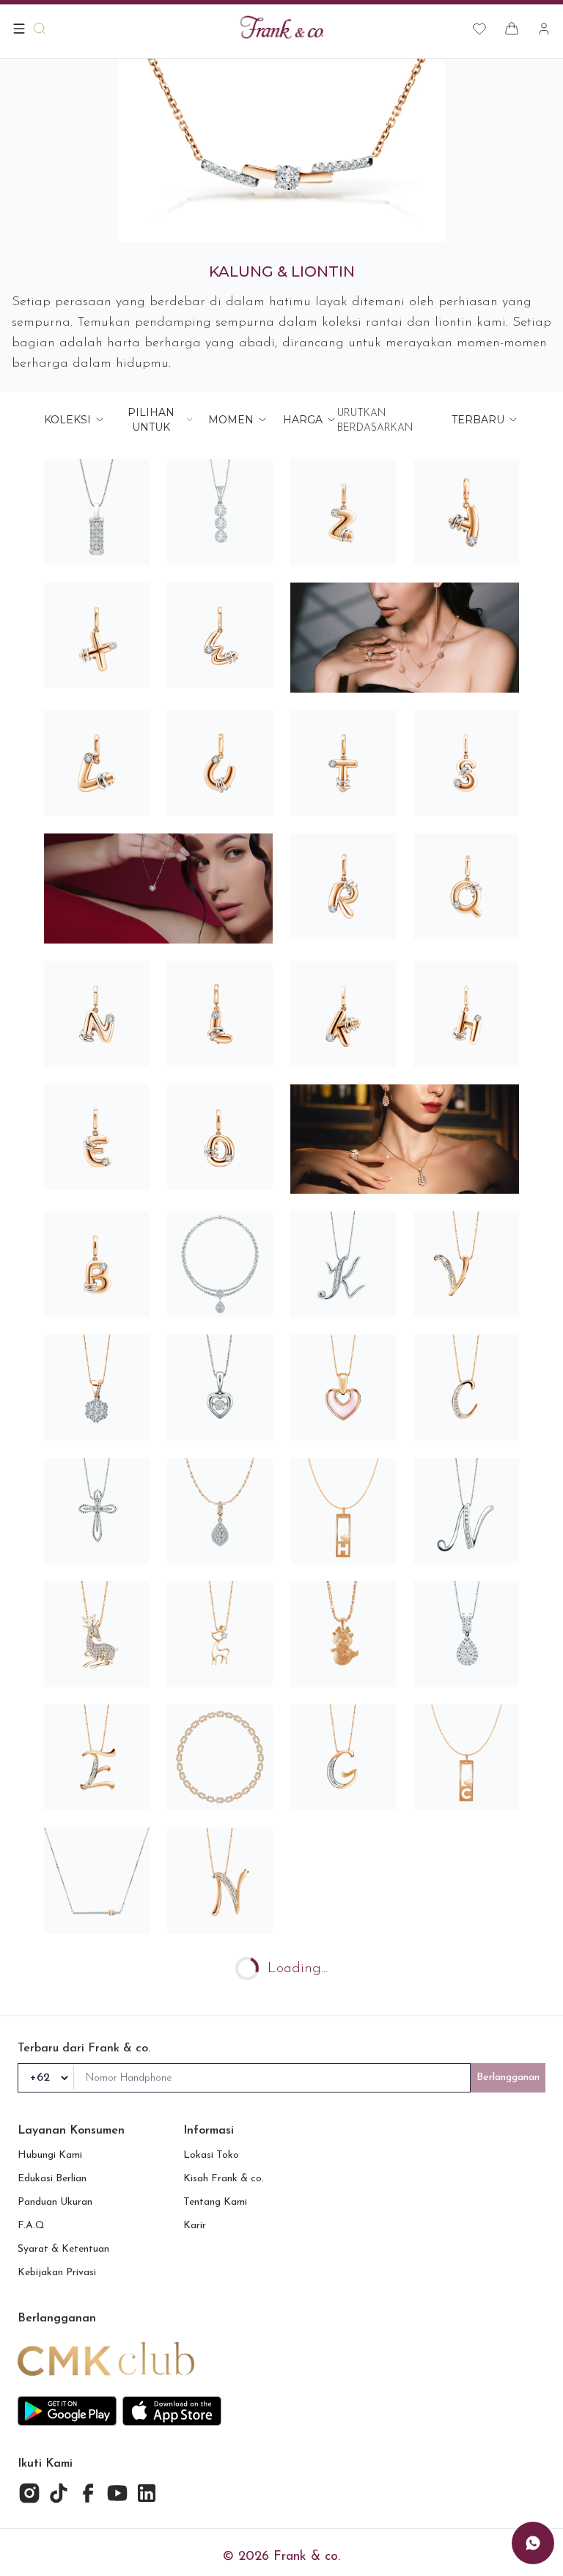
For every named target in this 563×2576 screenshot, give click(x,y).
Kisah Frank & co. (224, 2179)
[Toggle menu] (19, 29)
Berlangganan (508, 2077)
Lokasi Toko (211, 2155)
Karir (195, 2226)
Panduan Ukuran (55, 2202)
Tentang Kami (215, 2202)
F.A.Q (31, 2226)
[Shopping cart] (512, 29)
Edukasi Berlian (52, 2179)
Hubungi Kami (50, 2155)
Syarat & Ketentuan (63, 2249)
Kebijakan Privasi (57, 2273)
